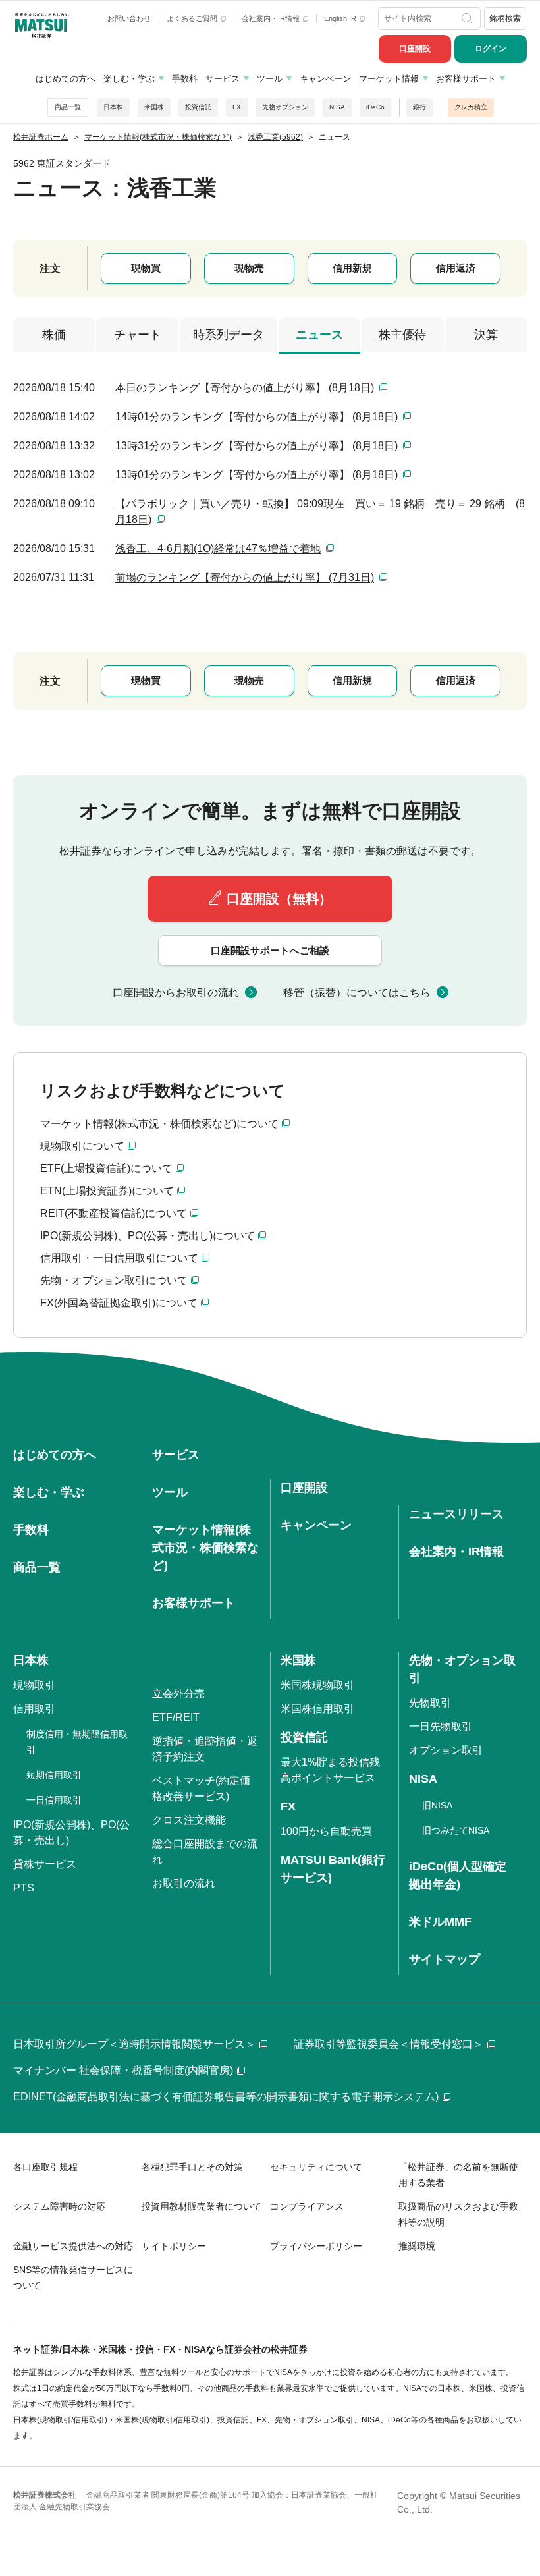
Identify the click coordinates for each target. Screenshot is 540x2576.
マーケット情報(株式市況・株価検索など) (205, 1548)
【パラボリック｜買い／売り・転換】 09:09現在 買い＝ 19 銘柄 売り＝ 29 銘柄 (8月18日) (320, 512)
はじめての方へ (66, 79)
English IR (341, 18)
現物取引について (82, 1146)
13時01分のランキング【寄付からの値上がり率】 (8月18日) (256, 475)
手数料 (185, 79)
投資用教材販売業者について (202, 2206)
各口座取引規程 (45, 2167)
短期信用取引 (54, 1775)
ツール (270, 79)
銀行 (419, 107)
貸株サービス (45, 1864)
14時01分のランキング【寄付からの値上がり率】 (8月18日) (256, 417)
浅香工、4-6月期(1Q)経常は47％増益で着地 (218, 548)
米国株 (154, 107)
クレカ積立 (471, 107)
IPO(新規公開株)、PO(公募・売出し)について (148, 1236)
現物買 (146, 268)
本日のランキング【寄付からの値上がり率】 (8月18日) (245, 388)
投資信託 (198, 107)
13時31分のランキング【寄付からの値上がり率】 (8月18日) (256, 446)
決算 (486, 335)
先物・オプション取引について (114, 1280)
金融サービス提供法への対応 (73, 2246)
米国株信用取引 (317, 1709)
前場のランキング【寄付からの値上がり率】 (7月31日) (245, 577)
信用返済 (456, 268)
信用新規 (352, 268)
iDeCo (375, 107)
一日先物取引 (441, 1726)
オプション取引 (446, 1750)
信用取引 (34, 1709)
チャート (138, 335)
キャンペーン (325, 79)
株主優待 (402, 335)
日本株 (113, 107)
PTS (24, 1888)
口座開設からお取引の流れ (176, 993)
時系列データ (229, 335)
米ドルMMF (440, 1922)
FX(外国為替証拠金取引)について (119, 1303)
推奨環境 (417, 2246)
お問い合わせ (129, 18)
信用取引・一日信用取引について (119, 1258)
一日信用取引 (54, 1800)
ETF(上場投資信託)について (106, 1168)
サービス (223, 79)
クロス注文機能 (189, 1820)
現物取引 (34, 1685)
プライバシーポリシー (316, 2246)
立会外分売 (178, 1694)
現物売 (249, 268)
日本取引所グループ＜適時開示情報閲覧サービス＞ (134, 2044)
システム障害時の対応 (59, 2206)
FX (237, 107)
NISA (337, 107)
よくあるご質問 (193, 18)
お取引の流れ (184, 1883)
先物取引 (430, 1703)
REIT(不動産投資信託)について (114, 1213)
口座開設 (415, 49)
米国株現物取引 (317, 1685)
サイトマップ (445, 1959)
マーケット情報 (389, 79)
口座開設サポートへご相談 (270, 950)
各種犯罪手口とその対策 (192, 2167)
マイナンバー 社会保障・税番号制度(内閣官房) (123, 2070)
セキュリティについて (316, 2167)
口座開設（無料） (279, 899)
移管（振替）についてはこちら (357, 993)
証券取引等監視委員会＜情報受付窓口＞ (389, 2044)
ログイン (491, 49)
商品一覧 (68, 107)
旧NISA (437, 1805)
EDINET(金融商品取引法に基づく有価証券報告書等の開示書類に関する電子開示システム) (226, 2097)
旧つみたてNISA (456, 1830)
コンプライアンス (307, 2206)
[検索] (468, 18)
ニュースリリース (456, 1514)
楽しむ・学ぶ (129, 79)
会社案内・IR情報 (272, 18)
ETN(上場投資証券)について (107, 1191)
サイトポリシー (174, 2246)
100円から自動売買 (326, 1831)
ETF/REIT (176, 1717)
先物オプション (285, 107)
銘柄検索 (505, 18)
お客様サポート (466, 79)
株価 (54, 335)
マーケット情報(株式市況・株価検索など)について (159, 1124)
